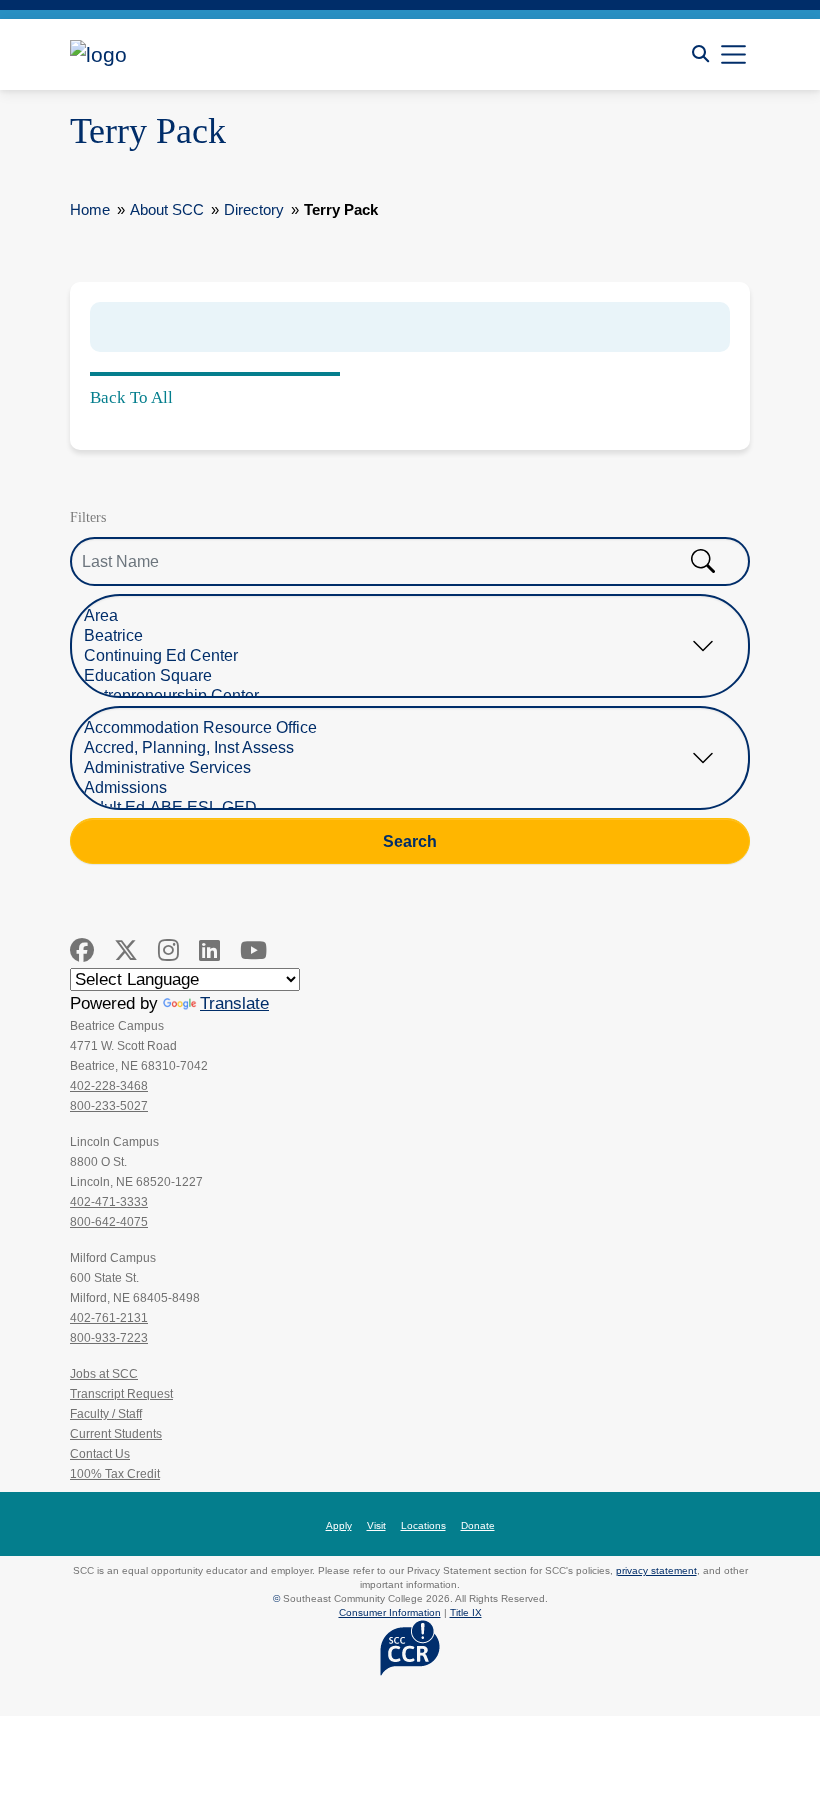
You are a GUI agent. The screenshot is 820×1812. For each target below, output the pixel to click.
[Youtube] (253, 950)
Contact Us (100, 1454)
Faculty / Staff (106, 1414)
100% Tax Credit (115, 1474)
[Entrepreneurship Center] (395, 696)
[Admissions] (395, 788)
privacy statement (656, 1570)
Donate (478, 1525)
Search (410, 841)
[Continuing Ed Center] (395, 656)
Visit (376, 1525)
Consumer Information (390, 1612)
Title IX (466, 1612)
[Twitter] (126, 950)
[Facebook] (82, 950)
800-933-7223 (109, 1338)
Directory (254, 209)
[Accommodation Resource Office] (395, 728)
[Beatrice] (395, 636)
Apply (339, 1525)
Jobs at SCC (104, 1374)
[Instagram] (168, 950)
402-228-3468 (109, 1086)
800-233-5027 (109, 1106)
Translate (234, 1003)
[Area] (395, 616)
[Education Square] (395, 676)
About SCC (167, 209)
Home (90, 209)
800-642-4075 (109, 1222)
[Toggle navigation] (733, 54)
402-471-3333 (109, 1202)
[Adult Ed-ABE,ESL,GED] (395, 808)
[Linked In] (209, 950)
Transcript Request (121, 1394)
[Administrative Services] (395, 768)
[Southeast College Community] (160, 54)
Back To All (131, 397)
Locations (423, 1525)
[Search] (700, 54)
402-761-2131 (109, 1318)
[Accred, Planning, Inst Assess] (395, 748)
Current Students (116, 1434)
